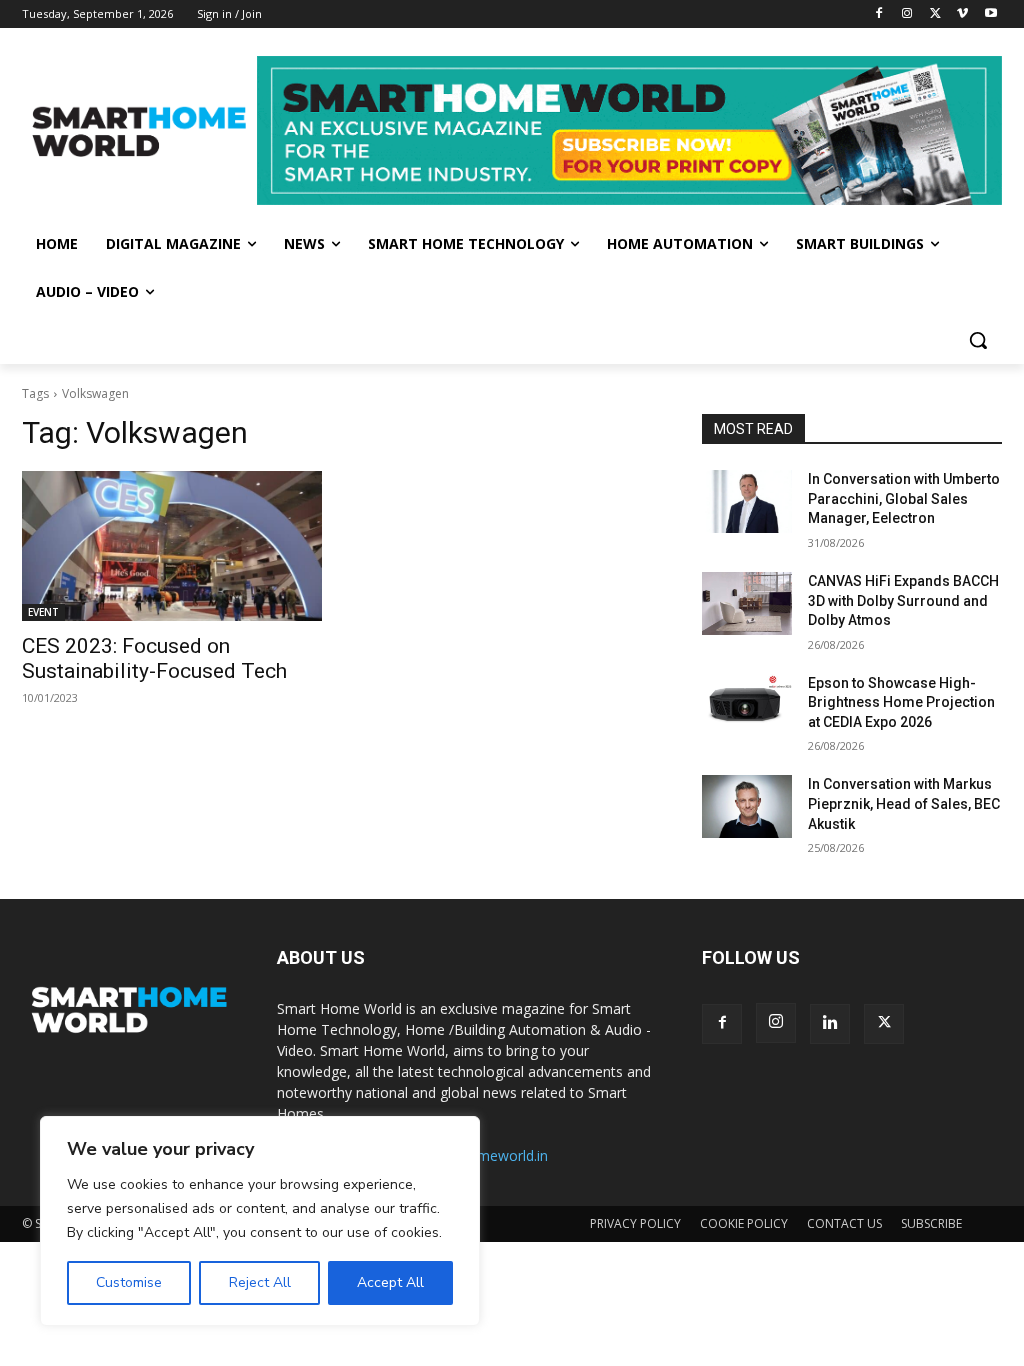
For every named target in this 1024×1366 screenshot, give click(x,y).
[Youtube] (990, 14)
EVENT (43, 612)
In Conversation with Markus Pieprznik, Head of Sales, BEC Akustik (904, 803)
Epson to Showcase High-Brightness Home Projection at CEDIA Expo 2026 (901, 702)
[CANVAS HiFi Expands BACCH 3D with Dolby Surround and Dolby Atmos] (747, 603)
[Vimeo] (962, 14)
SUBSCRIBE (931, 1223)
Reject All (260, 1282)
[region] (260, 1221)
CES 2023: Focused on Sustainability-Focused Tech (154, 658)
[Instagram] (907, 14)
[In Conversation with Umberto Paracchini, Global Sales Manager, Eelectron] (747, 501)
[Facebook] (879, 14)
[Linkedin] (830, 1024)
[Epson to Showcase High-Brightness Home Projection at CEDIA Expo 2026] (747, 705)
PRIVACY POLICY (635, 1223)
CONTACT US (844, 1223)
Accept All (390, 1282)
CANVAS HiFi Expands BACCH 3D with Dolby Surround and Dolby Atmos (903, 600)
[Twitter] (935, 14)
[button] (978, 340)
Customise (129, 1282)
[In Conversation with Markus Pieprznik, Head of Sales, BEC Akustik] (747, 806)
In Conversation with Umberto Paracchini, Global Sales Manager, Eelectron (904, 498)
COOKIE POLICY (744, 1223)
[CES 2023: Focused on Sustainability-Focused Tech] (172, 546)
